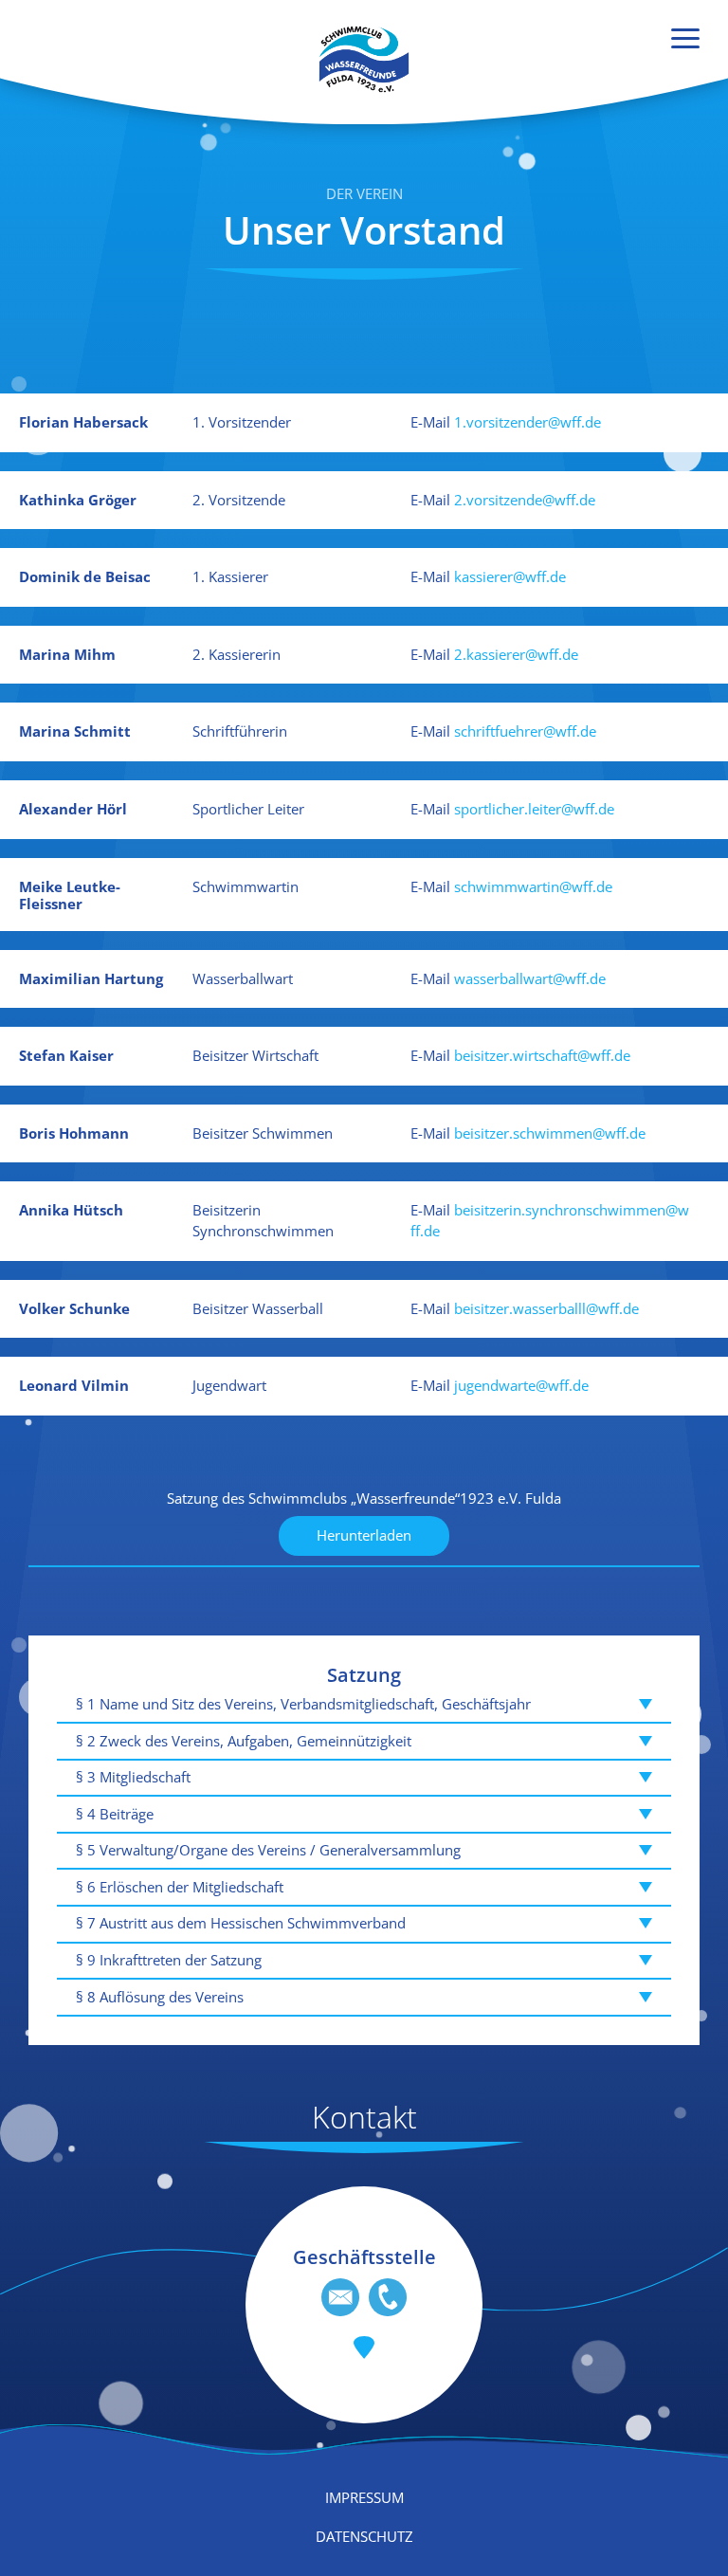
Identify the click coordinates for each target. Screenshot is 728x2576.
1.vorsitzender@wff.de (528, 422)
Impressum (364, 2497)
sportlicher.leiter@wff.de (534, 809)
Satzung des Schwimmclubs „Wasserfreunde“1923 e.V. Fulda (364, 1498)
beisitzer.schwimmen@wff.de (550, 1133)
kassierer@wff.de (510, 576)
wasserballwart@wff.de (530, 978)
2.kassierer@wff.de (516, 654)
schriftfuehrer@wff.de (525, 731)
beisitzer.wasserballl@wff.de (546, 1308)
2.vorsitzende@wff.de (525, 500)
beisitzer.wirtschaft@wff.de (542, 1055)
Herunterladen (364, 1535)
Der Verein (364, 193)
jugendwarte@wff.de (521, 1385)
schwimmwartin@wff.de (533, 886)
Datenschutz (364, 2536)
